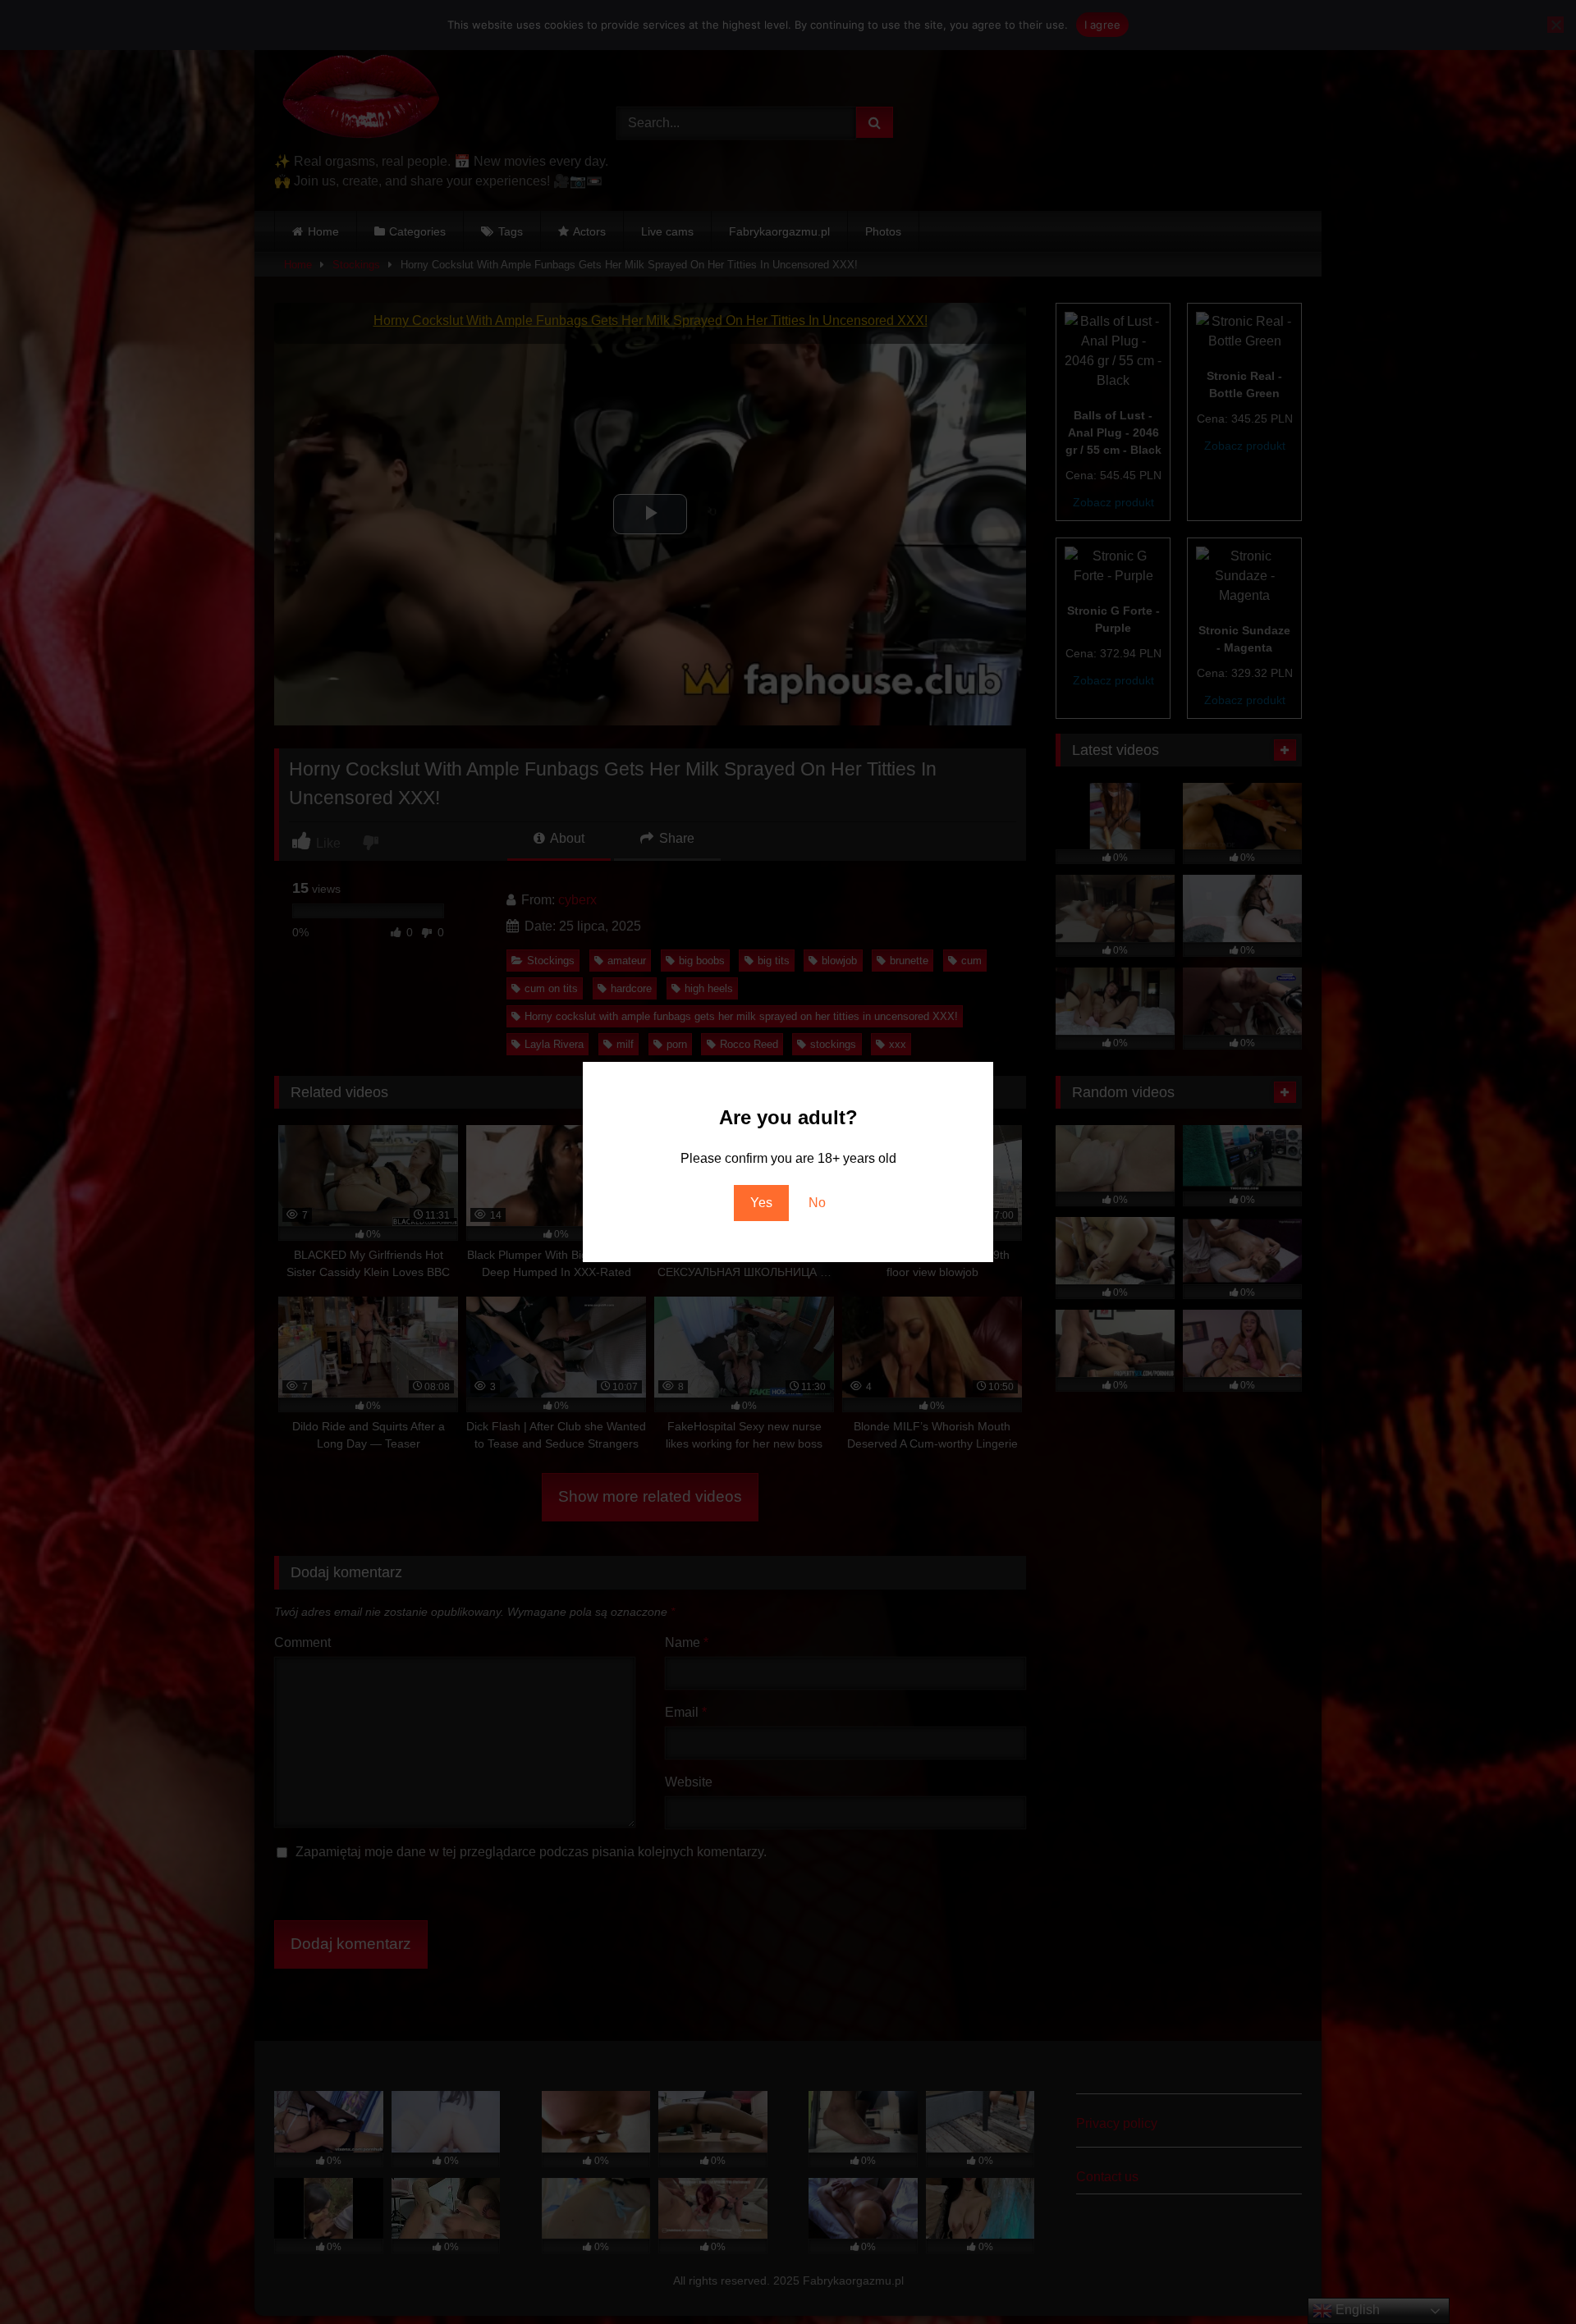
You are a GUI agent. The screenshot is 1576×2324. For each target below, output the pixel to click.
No (817, 1203)
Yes (761, 1203)
